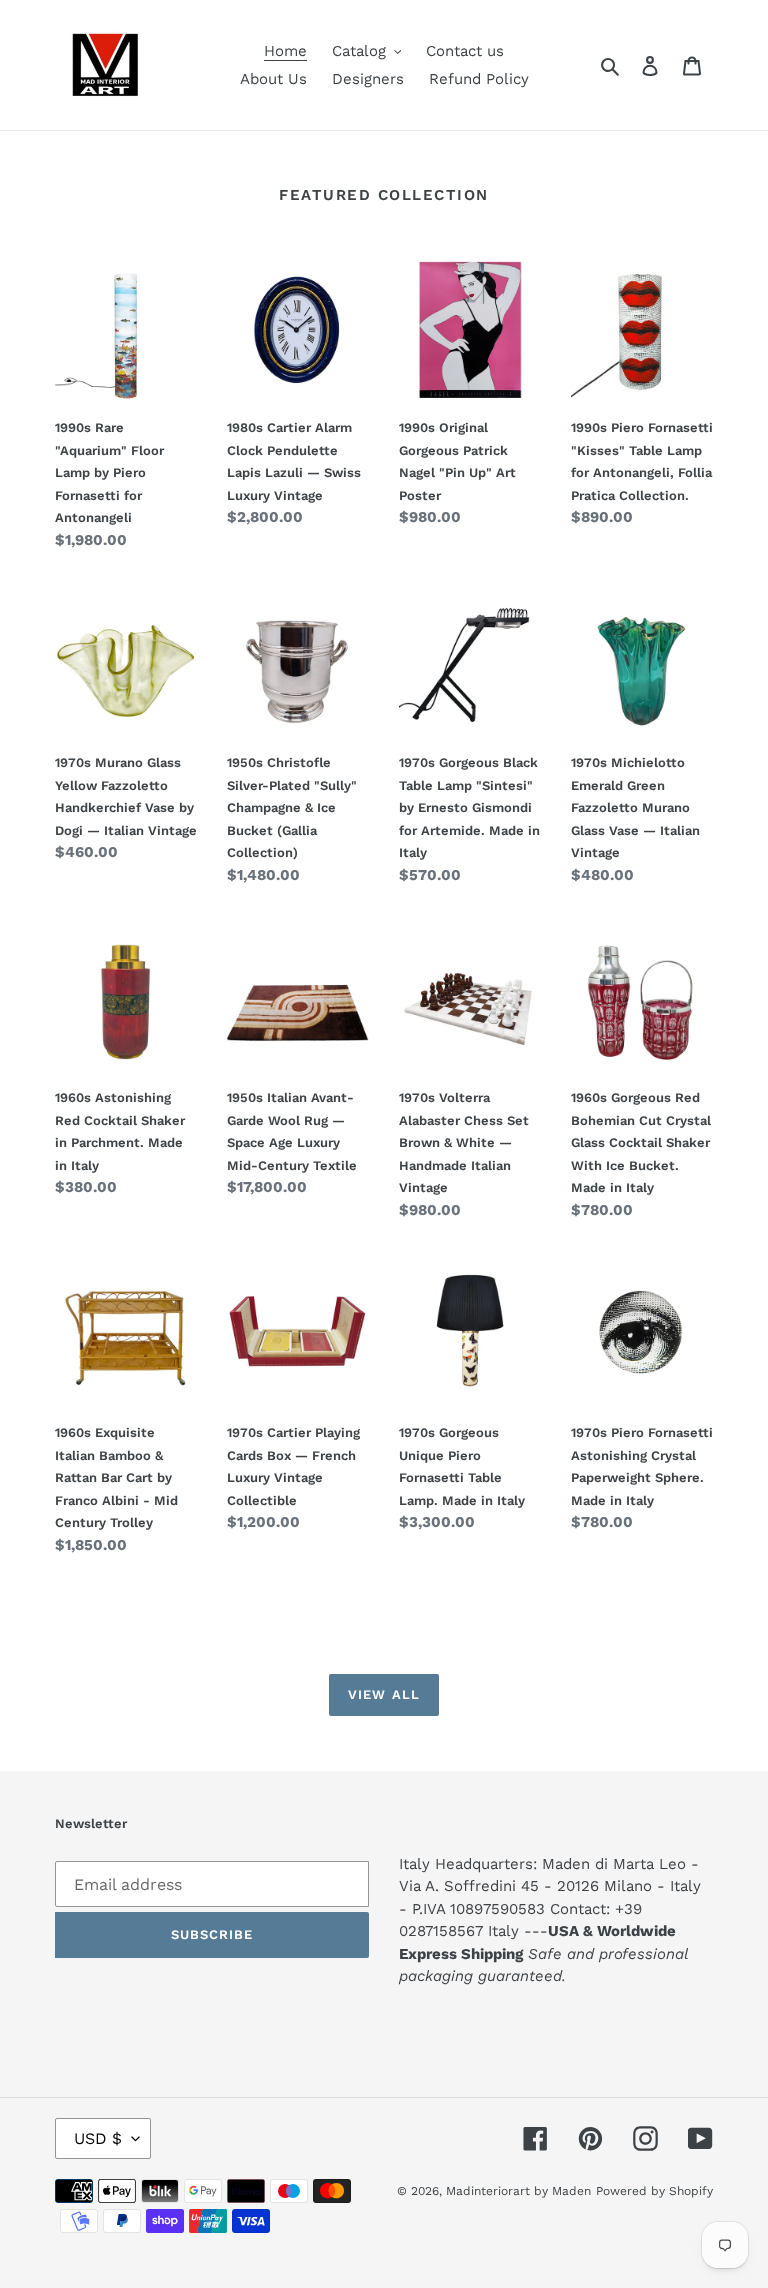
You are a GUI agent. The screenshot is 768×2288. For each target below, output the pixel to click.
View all (383, 1694)
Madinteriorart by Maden (518, 2191)
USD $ (98, 2138)
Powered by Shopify (654, 2191)
